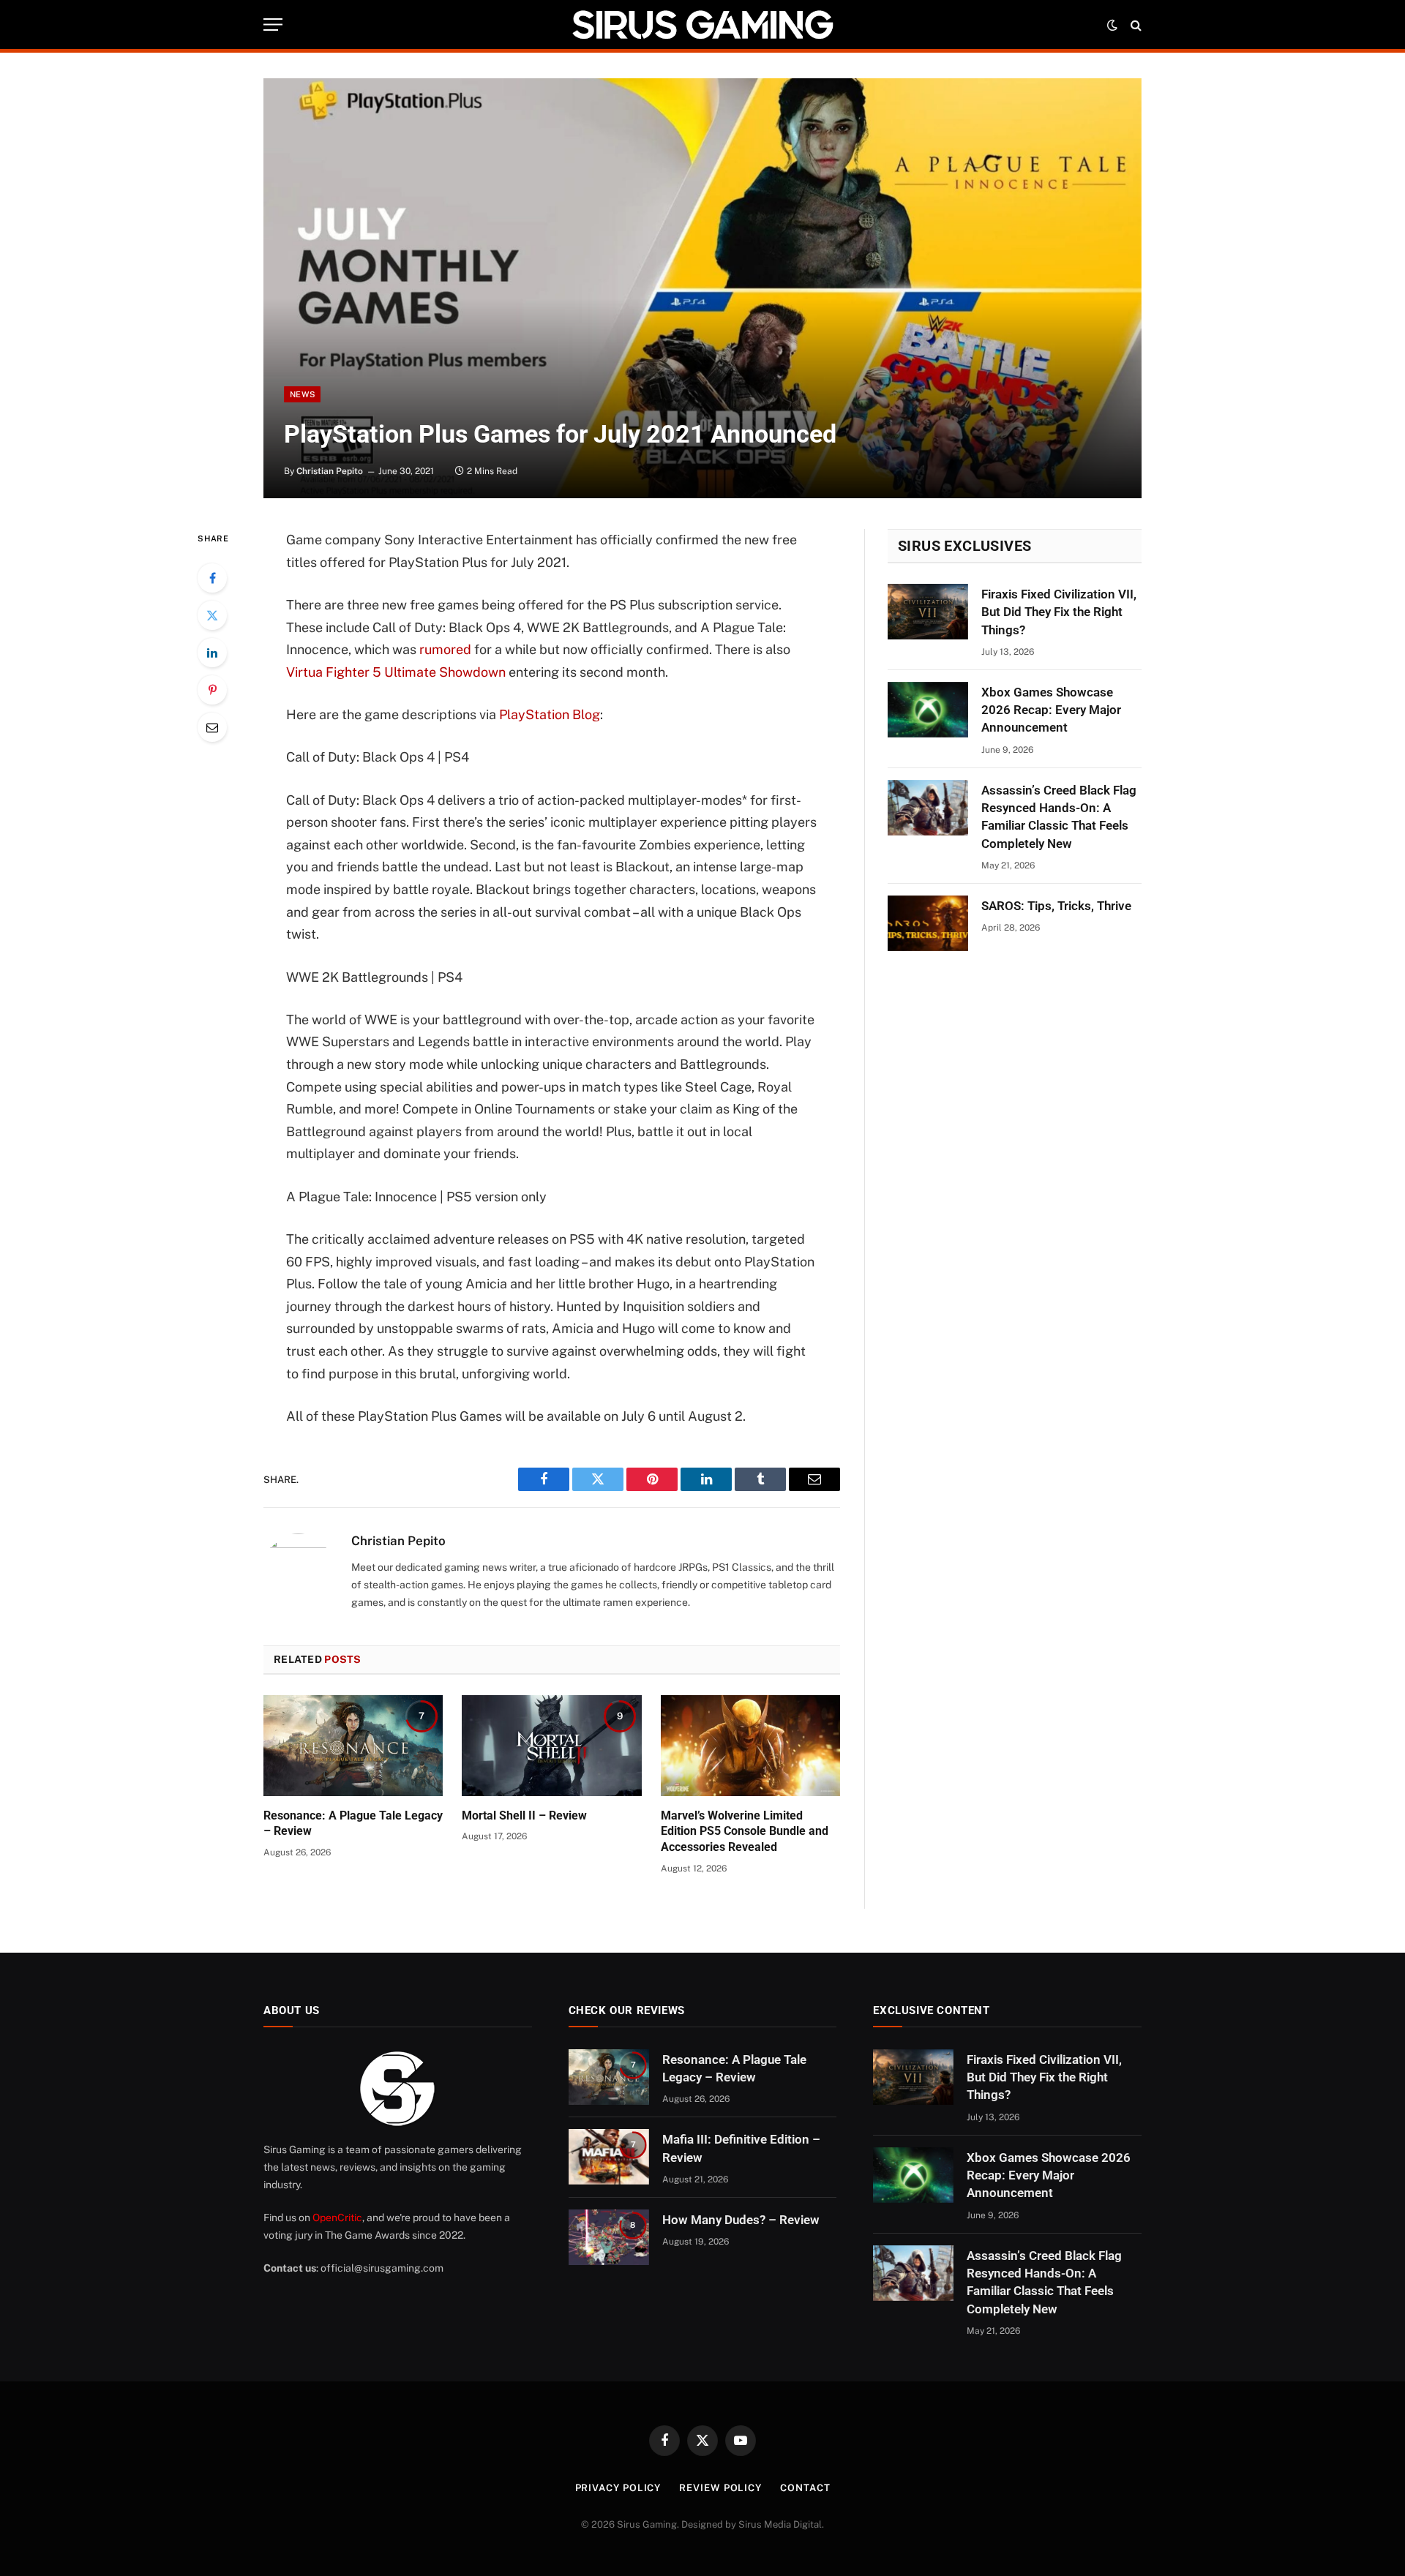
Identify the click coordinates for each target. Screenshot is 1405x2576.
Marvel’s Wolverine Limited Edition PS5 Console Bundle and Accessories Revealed (745, 1832)
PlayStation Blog (550, 714)
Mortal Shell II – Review (524, 1815)
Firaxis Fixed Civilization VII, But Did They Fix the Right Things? (1059, 612)
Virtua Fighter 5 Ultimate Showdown (396, 672)
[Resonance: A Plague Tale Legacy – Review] (353, 1746)
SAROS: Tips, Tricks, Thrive (1056, 906)
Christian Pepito (330, 471)
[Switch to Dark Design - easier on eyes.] (1112, 25)
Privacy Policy (618, 2488)
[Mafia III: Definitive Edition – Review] (609, 2157)
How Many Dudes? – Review (741, 2220)
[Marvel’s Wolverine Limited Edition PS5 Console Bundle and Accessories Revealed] (750, 1746)
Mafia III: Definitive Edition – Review (741, 2148)
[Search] (1135, 25)
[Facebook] (212, 578)
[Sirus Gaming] (702, 25)
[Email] (212, 727)
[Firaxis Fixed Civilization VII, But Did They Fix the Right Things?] (928, 612)
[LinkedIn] (212, 653)
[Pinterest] (212, 690)
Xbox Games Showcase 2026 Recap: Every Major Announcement (1051, 710)
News (302, 394)
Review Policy (720, 2488)
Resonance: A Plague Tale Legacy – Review (353, 1824)
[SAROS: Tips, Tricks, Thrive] (928, 923)
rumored (445, 649)
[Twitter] (212, 615)
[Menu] (273, 25)
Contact (805, 2488)
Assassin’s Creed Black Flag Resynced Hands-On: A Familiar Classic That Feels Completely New (1059, 817)
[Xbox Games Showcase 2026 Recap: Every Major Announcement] (928, 710)
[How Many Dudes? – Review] (609, 2237)
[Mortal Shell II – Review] (551, 1746)
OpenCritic (337, 2218)
